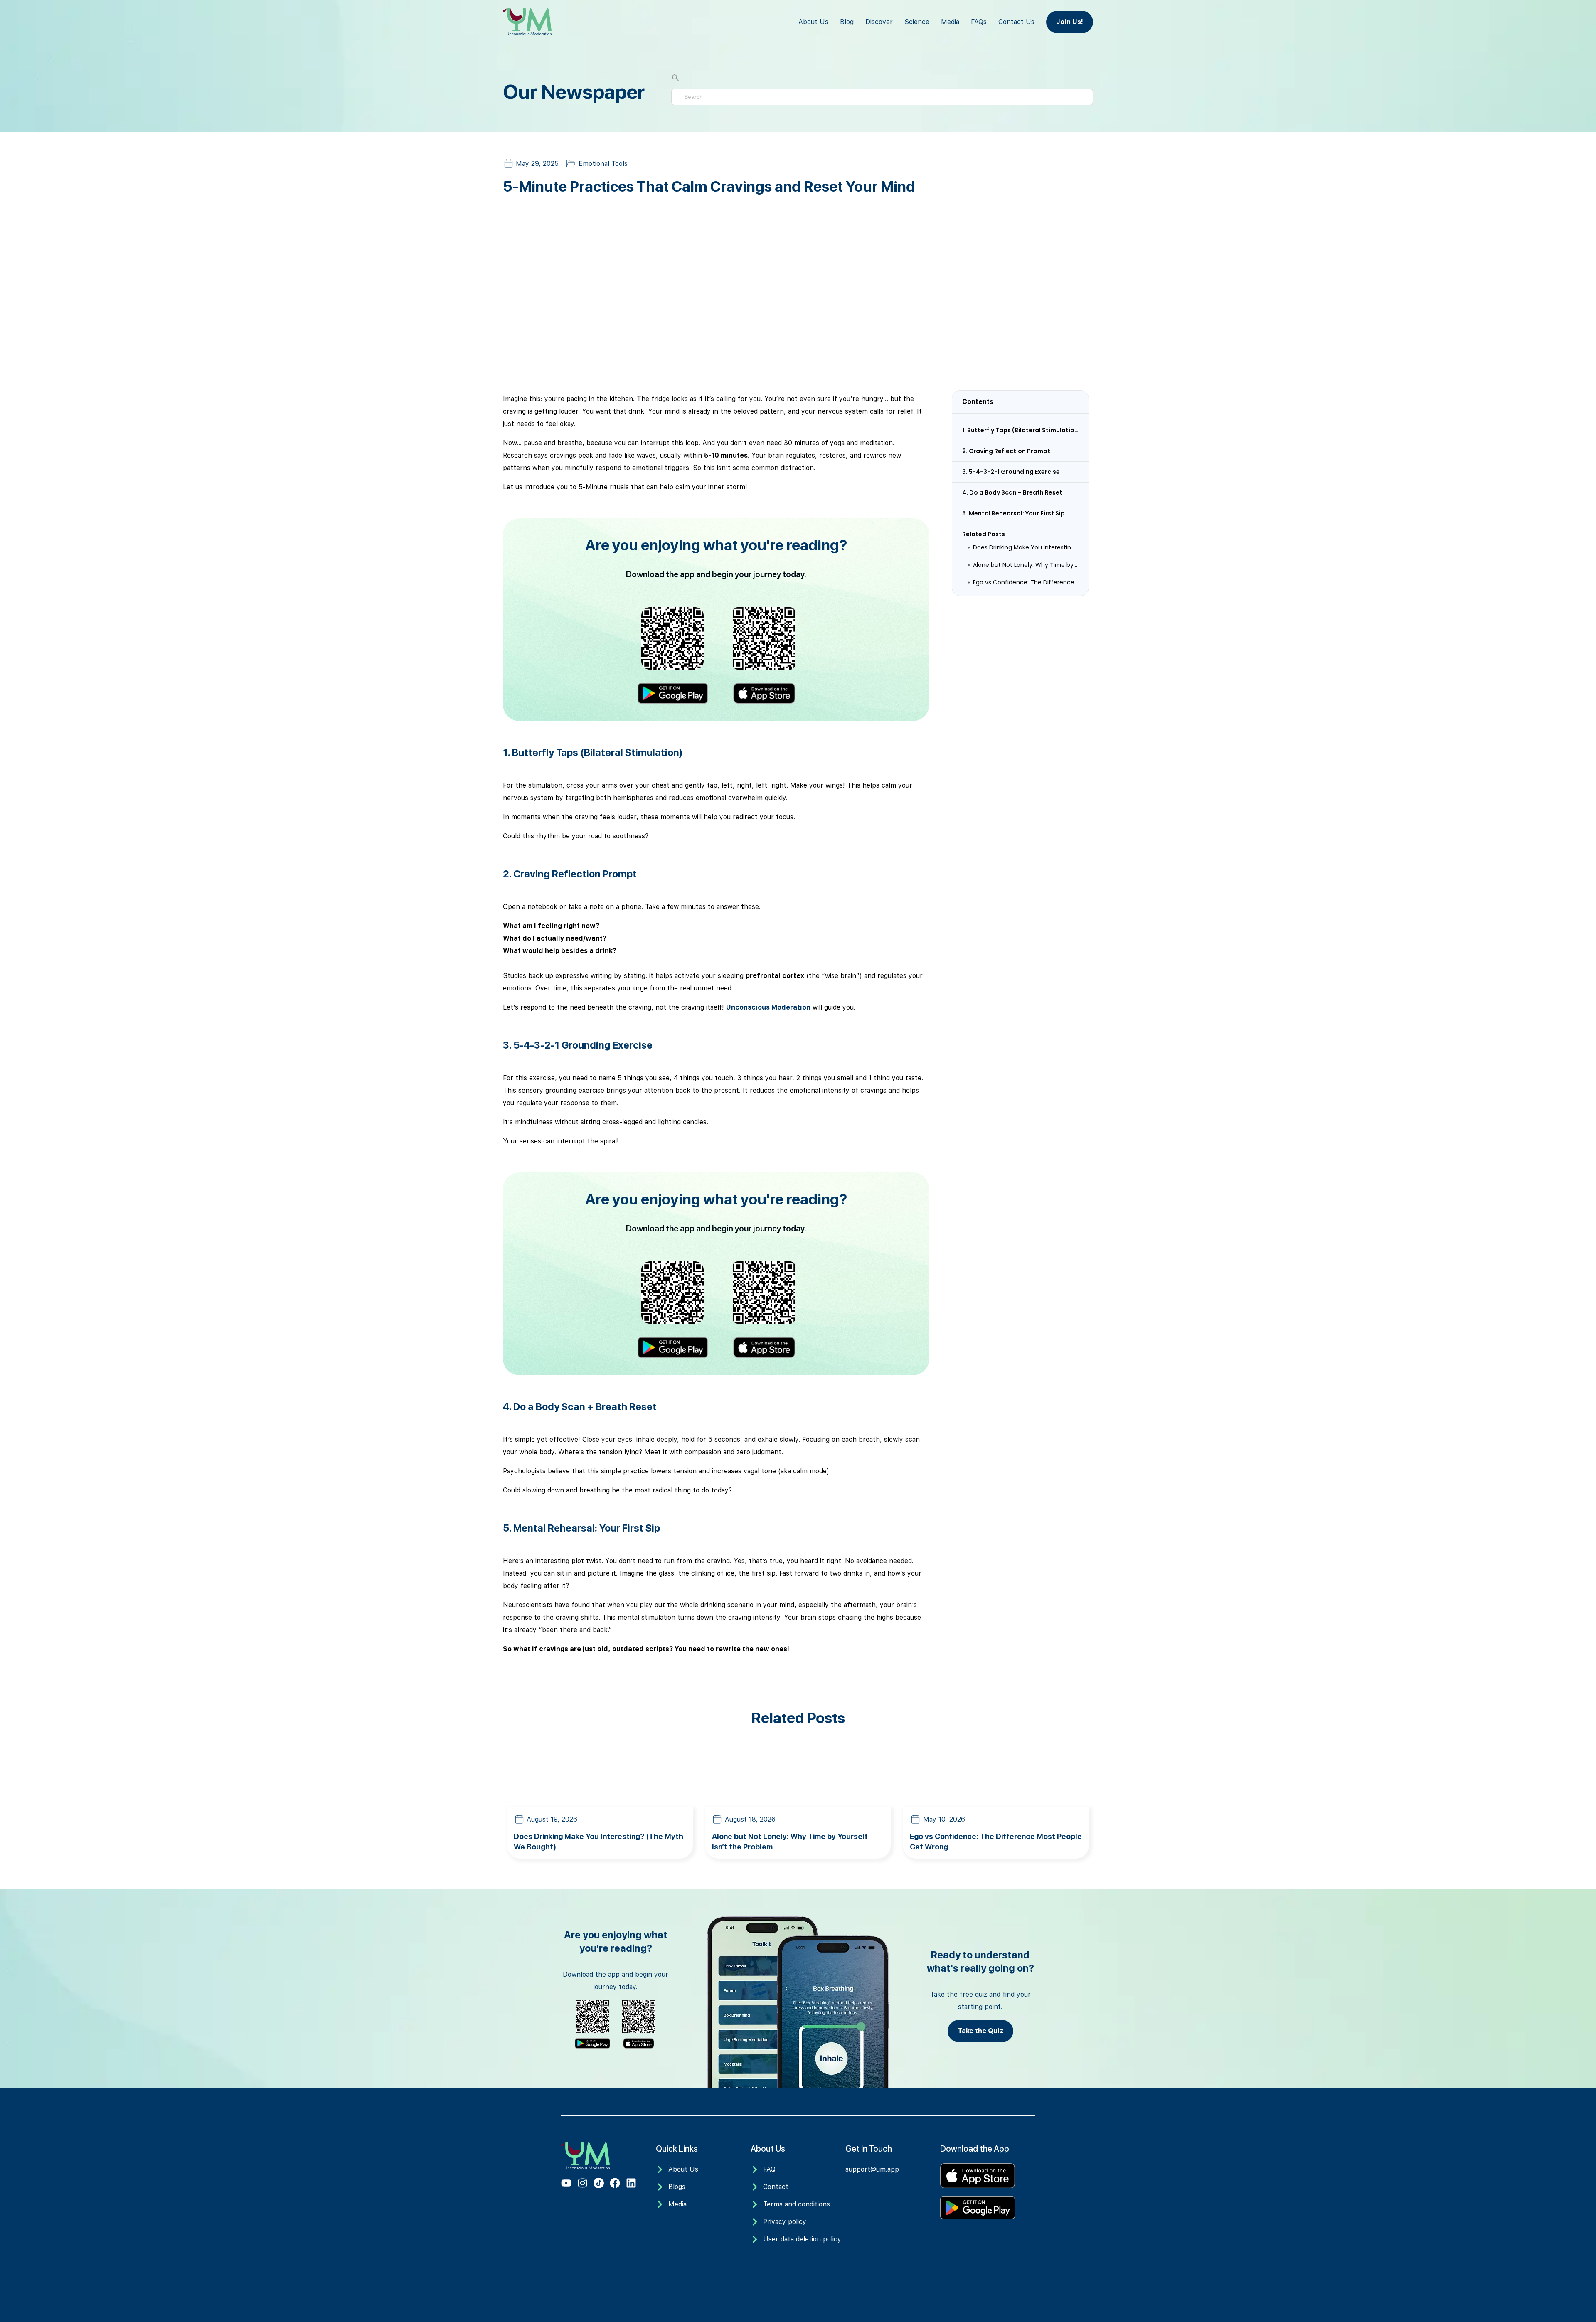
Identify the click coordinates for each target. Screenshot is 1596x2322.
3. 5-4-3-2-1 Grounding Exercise (1011, 472)
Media (950, 22)
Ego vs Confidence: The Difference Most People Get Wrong (1026, 582)
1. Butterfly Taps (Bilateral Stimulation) (1020, 430)
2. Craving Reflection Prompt (1006, 451)
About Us (813, 22)
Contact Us (1016, 22)
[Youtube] (566, 2183)
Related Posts (984, 534)
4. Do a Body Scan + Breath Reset (1012, 492)
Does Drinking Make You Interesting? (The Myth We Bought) (1026, 547)
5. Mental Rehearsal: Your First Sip (1014, 513)
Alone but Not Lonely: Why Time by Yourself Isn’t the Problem (1026, 565)
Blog (847, 22)
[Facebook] (615, 2183)
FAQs (979, 22)
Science (917, 22)
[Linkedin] (631, 2183)
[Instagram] (582, 2183)
